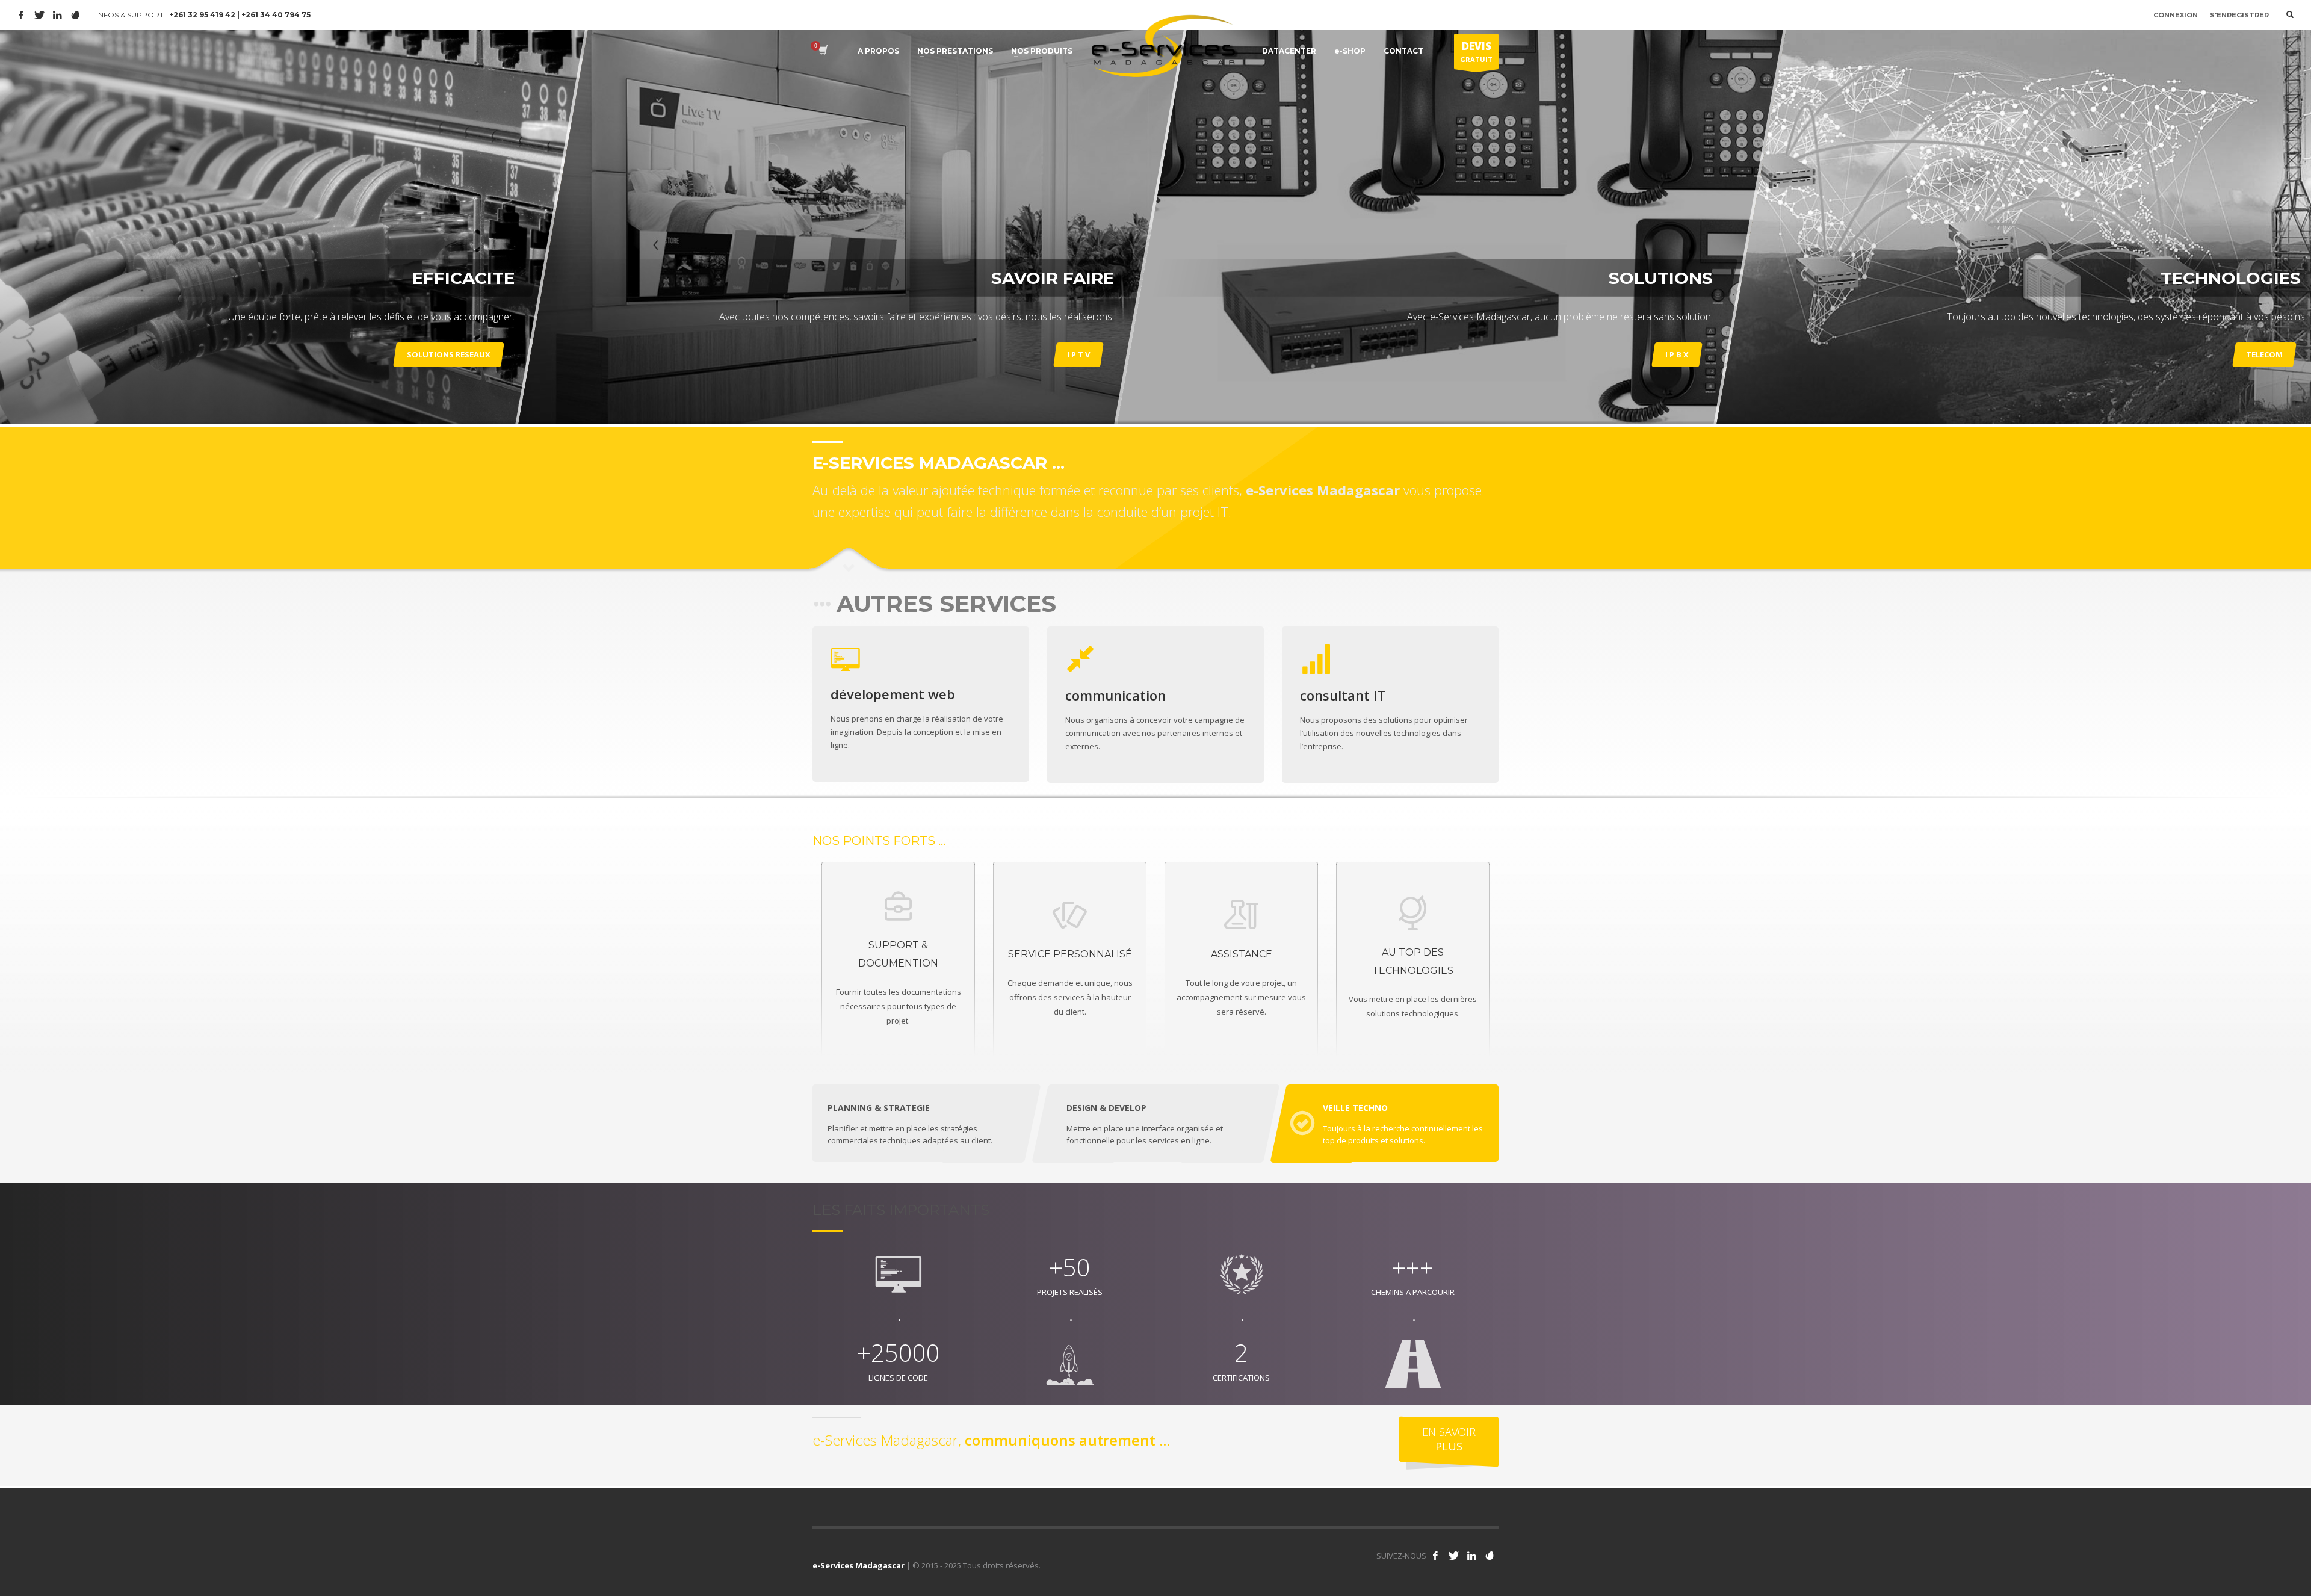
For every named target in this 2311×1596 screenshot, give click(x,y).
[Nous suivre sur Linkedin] (1471, 1556)
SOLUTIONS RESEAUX (449, 354)
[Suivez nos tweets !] (1453, 1556)
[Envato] (75, 15)
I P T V (1078, 354)
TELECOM (2264, 354)
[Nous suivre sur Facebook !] (1435, 1556)
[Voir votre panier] (822, 51)
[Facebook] (21, 15)
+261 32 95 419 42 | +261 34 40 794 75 (240, 15)
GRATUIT (1476, 51)
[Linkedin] (57, 15)
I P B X (1677, 354)
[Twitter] (39, 15)
